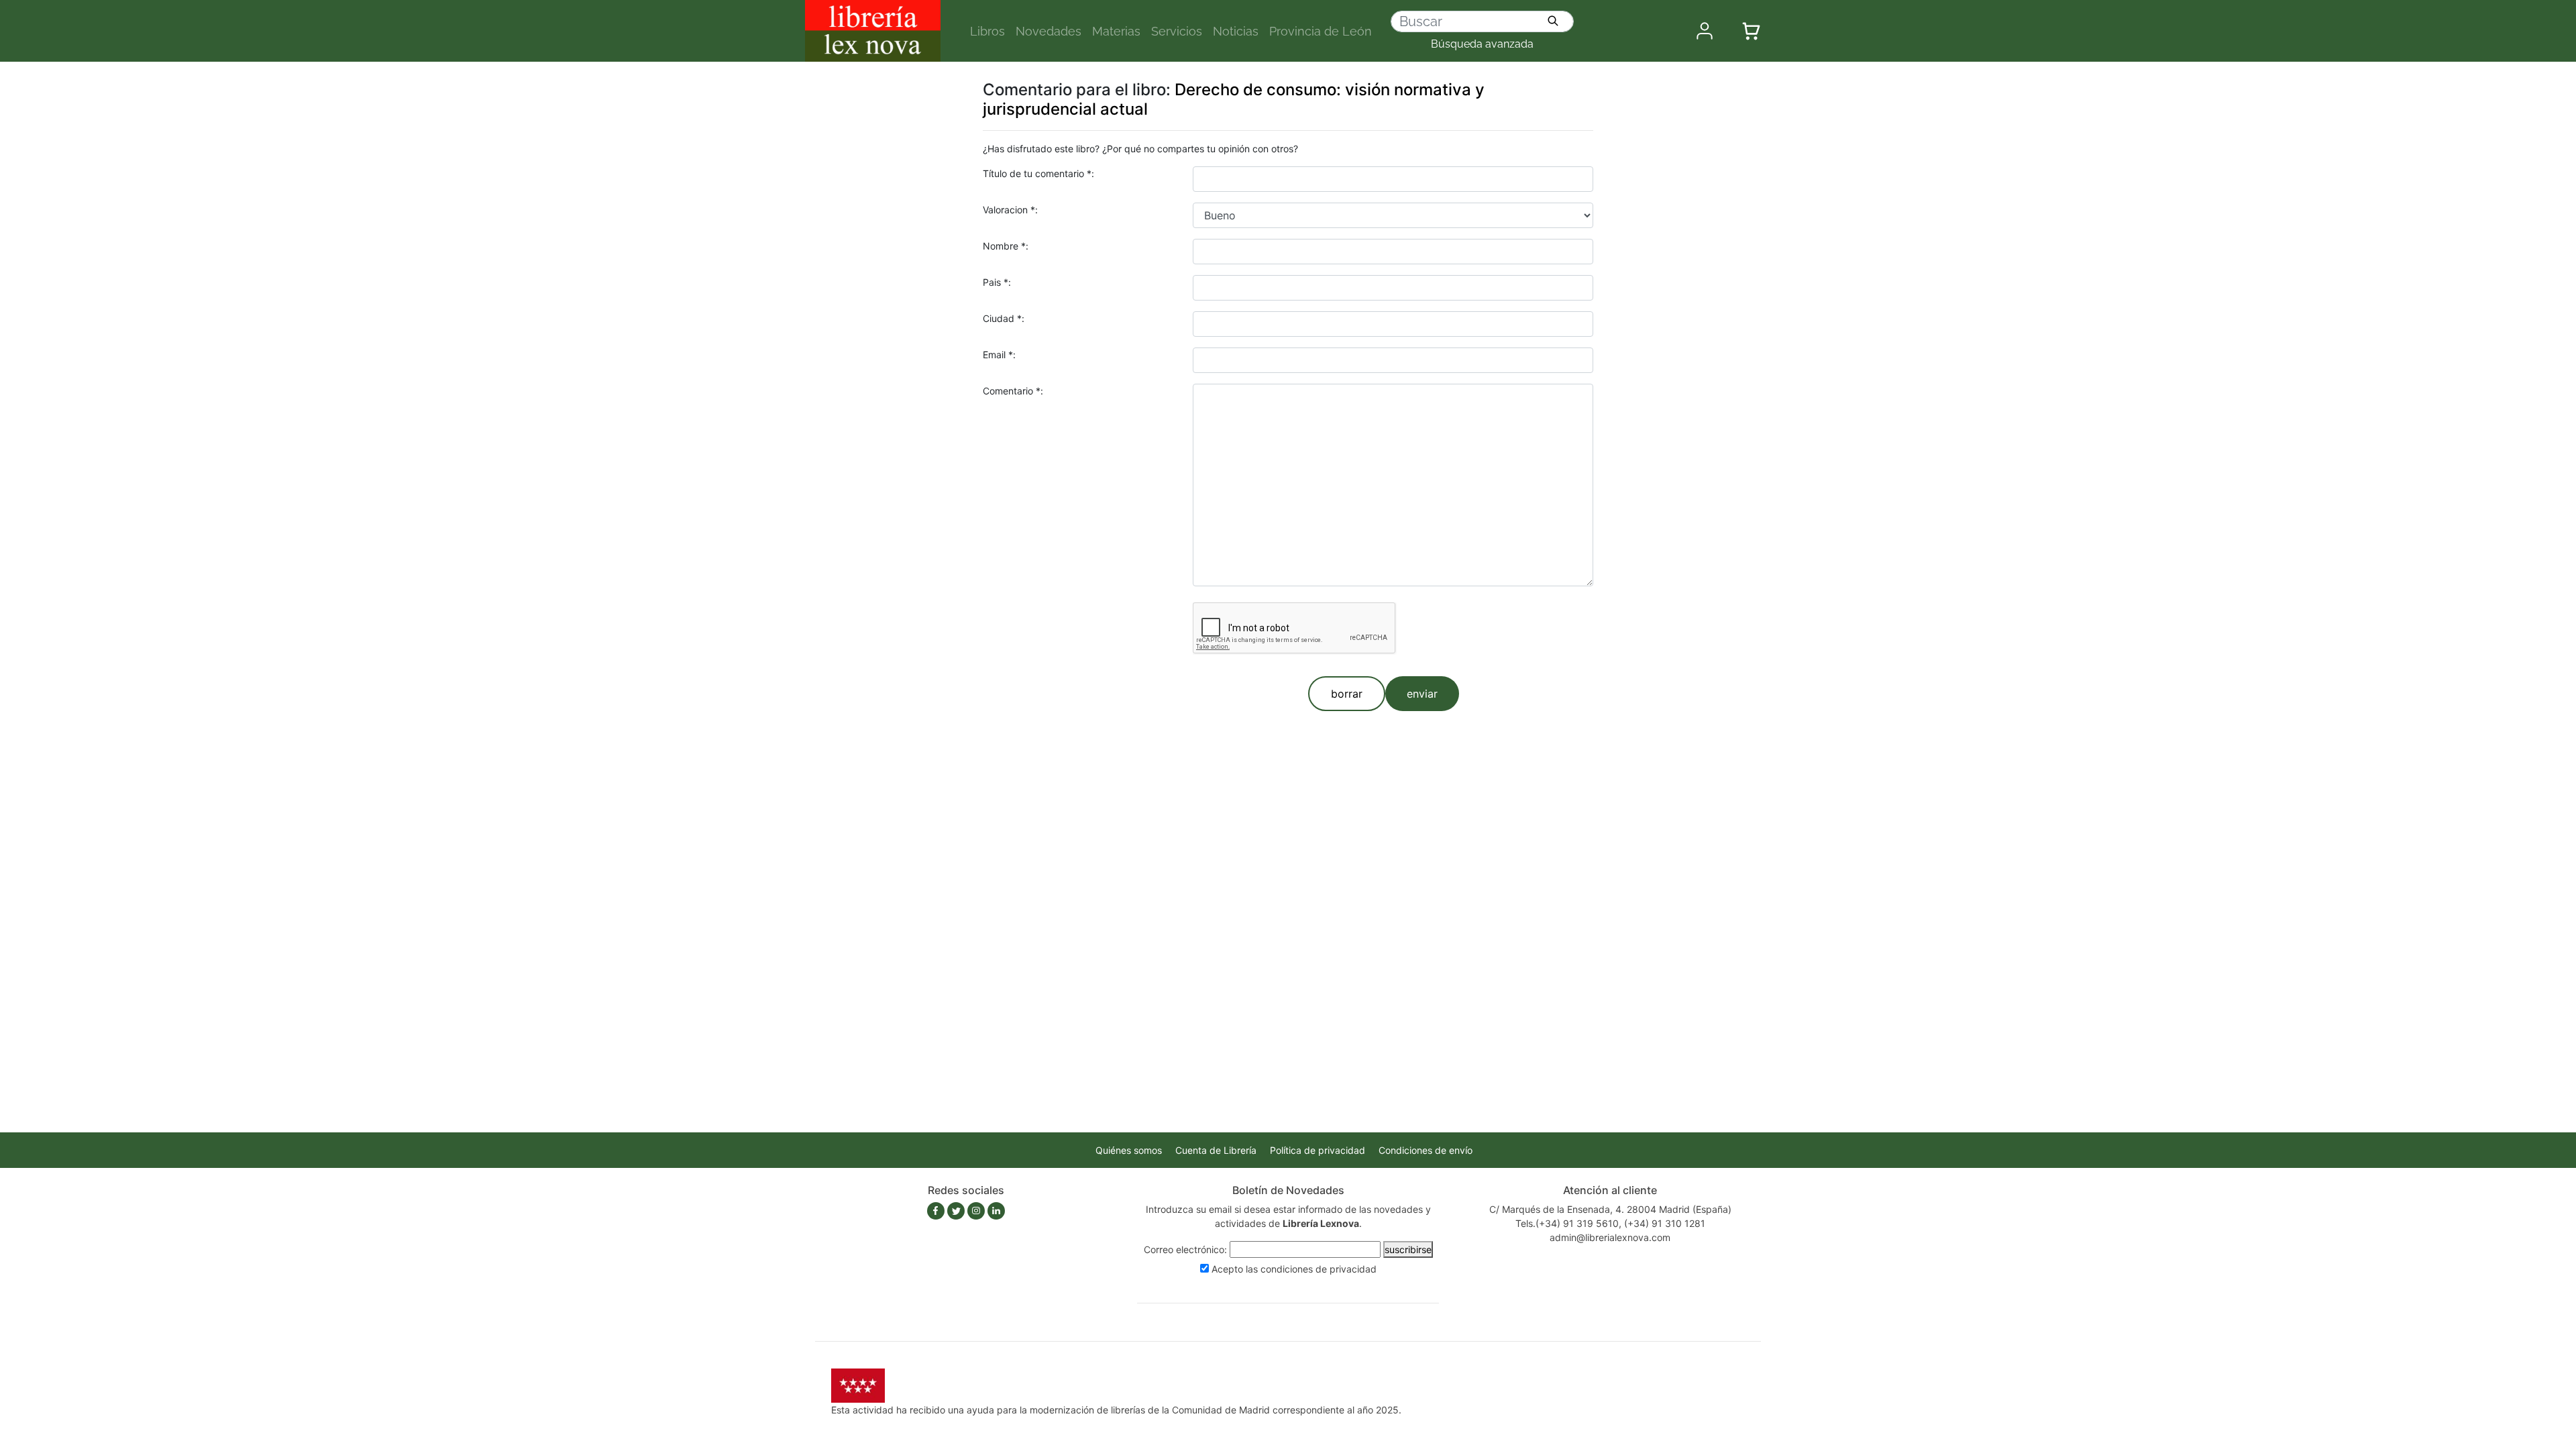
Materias (1116, 31)
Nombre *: (1006, 246)
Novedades (1049, 31)
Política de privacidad (1318, 1150)
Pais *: (997, 282)
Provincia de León (1321, 31)
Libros (987, 31)
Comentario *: (1013, 391)
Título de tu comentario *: (1038, 173)
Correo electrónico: (1185, 1249)
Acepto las (1294, 1269)
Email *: (999, 355)
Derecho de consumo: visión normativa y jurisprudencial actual (1234, 99)
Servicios (1177, 31)
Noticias (1236, 31)
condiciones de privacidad (1319, 1269)
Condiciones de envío (1426, 1150)
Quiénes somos (1129, 1150)
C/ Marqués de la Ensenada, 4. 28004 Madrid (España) (1610, 1209)
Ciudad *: (1004, 318)
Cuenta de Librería (1216, 1150)
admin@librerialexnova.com (1610, 1237)
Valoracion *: (1010, 210)
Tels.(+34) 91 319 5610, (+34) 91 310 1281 (1610, 1223)
